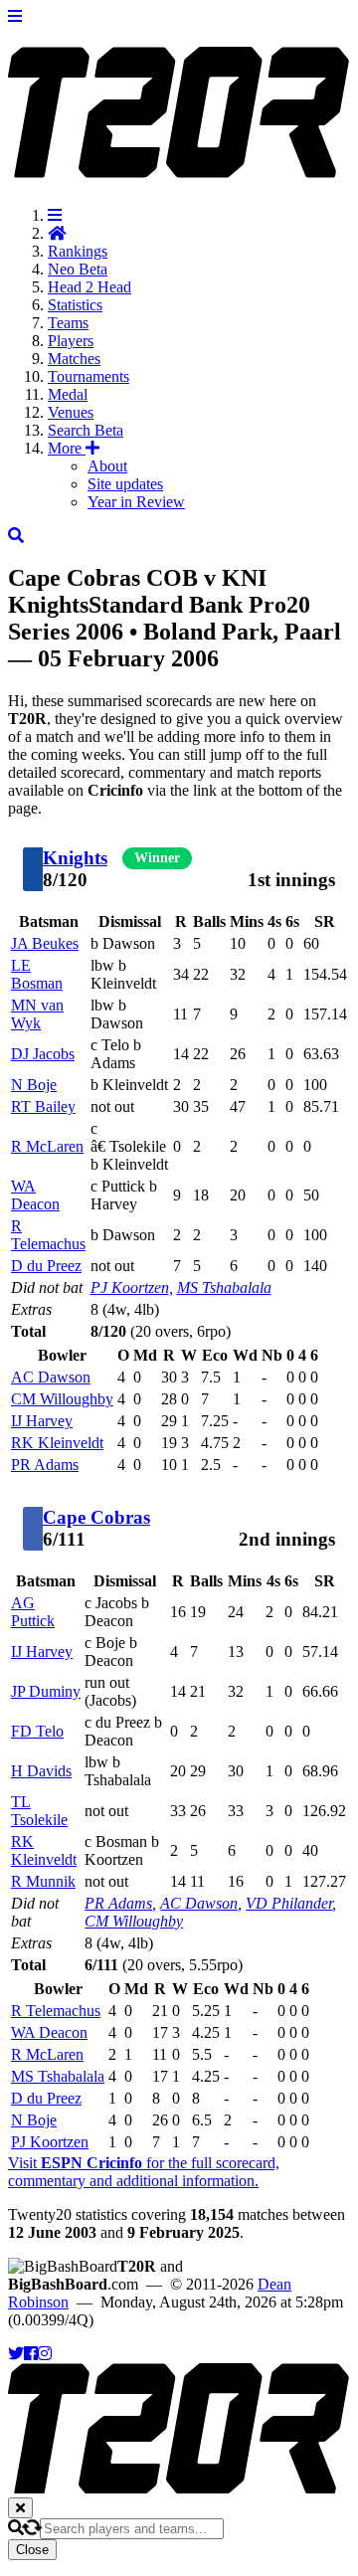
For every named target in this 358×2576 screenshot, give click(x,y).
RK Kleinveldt (57, 1443)
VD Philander (289, 1903)
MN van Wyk (37, 1014)
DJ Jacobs (43, 1054)
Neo (78, 269)
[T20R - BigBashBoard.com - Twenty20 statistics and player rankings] (179, 167)
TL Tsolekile (39, 1811)
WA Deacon (35, 1195)
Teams (68, 323)
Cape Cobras (96, 1517)
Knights (75, 858)
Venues (71, 412)
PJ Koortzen (130, 1288)
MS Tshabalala (224, 1288)
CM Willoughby (62, 1399)
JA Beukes (45, 943)
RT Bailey (43, 1106)
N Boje (34, 1085)
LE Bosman (37, 974)
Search (86, 430)
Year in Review (136, 502)
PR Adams (45, 1465)
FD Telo (37, 1731)
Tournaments (89, 376)
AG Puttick (33, 1612)
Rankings (78, 251)
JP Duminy (46, 1691)
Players (71, 341)
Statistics (75, 305)
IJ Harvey (42, 1421)
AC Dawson (51, 1377)
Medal (68, 394)
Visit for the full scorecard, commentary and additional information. (144, 2172)
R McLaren (47, 1146)
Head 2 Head (89, 287)
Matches (74, 359)
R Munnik (43, 1881)
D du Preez (46, 1266)
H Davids (41, 1771)
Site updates (125, 484)
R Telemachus (48, 1235)
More (67, 448)
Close (32, 2550)
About (107, 466)
